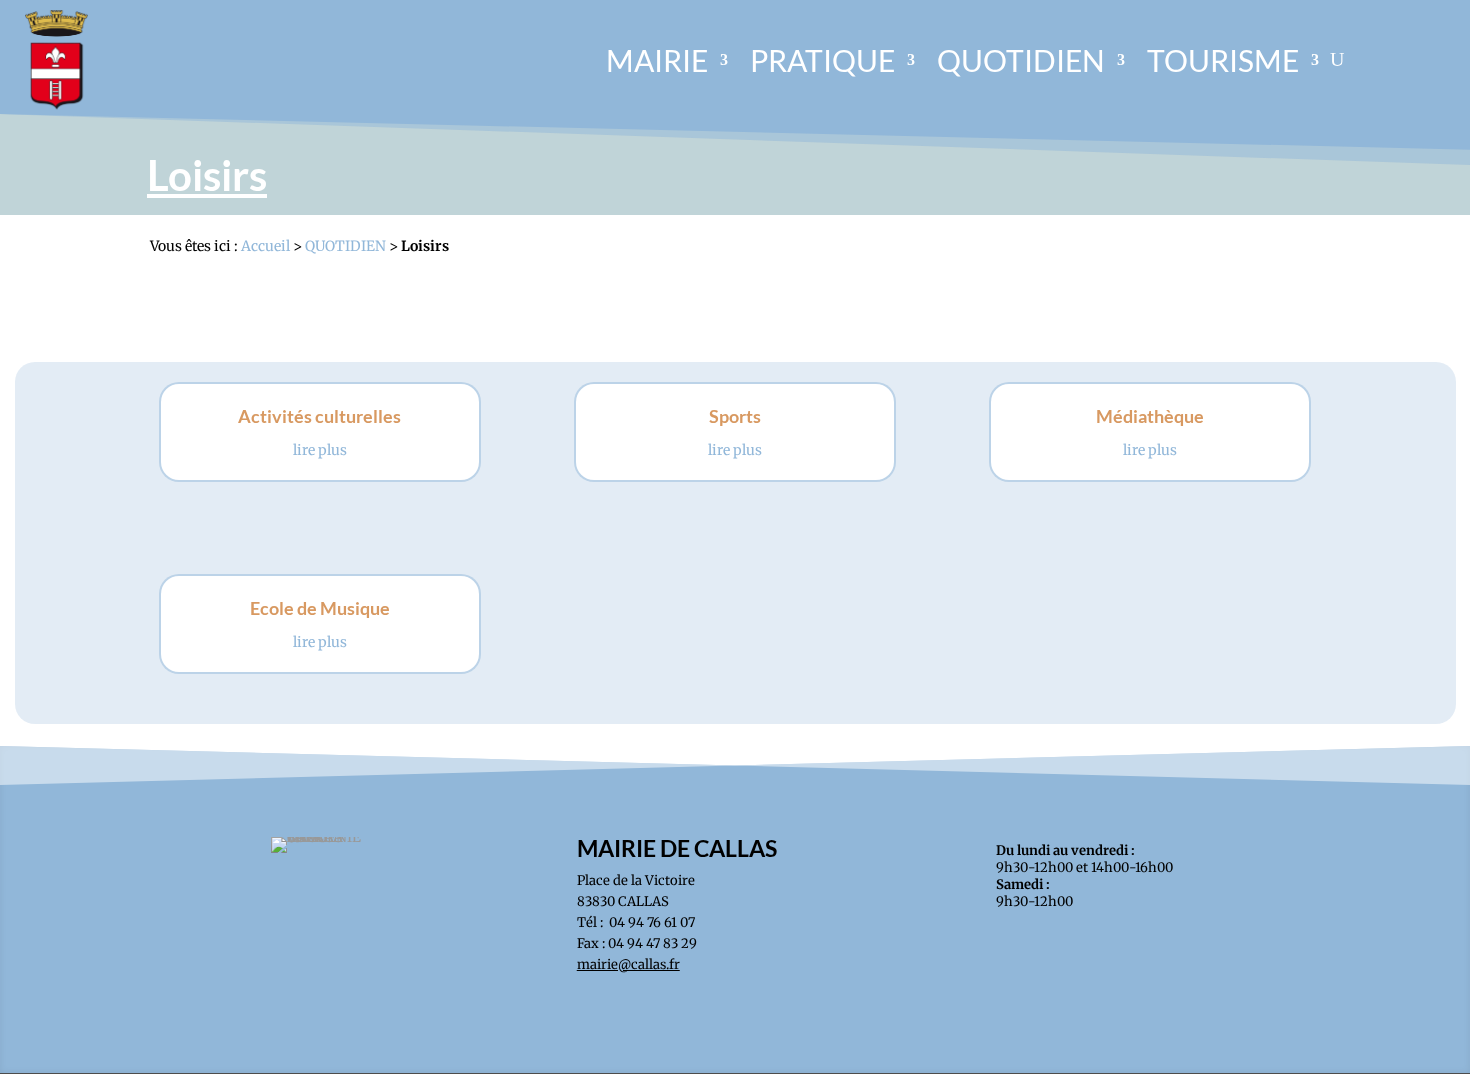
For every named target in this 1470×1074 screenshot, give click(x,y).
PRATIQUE (822, 60)
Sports (735, 416)
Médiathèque (1150, 416)
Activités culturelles (319, 416)
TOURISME (1223, 60)
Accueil (265, 246)
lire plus (320, 450)
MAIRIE (657, 60)
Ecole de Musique (320, 608)
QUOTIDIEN (1021, 60)
